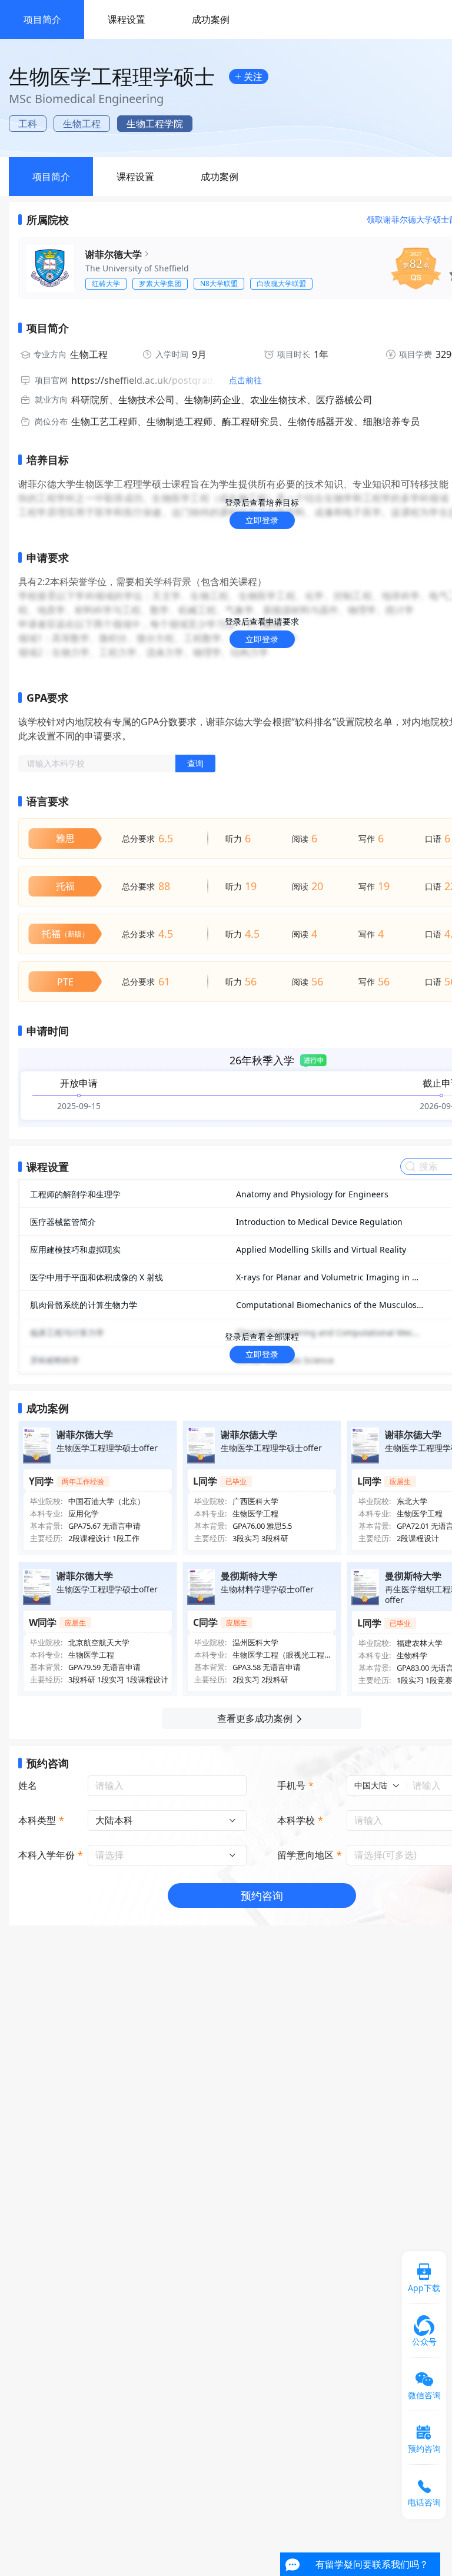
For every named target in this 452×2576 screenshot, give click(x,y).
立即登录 (262, 520)
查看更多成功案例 (255, 1718)
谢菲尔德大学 (114, 254)
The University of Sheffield (137, 268)
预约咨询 (262, 1896)
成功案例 (211, 19)
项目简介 (42, 19)
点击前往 (245, 380)
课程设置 (127, 19)
